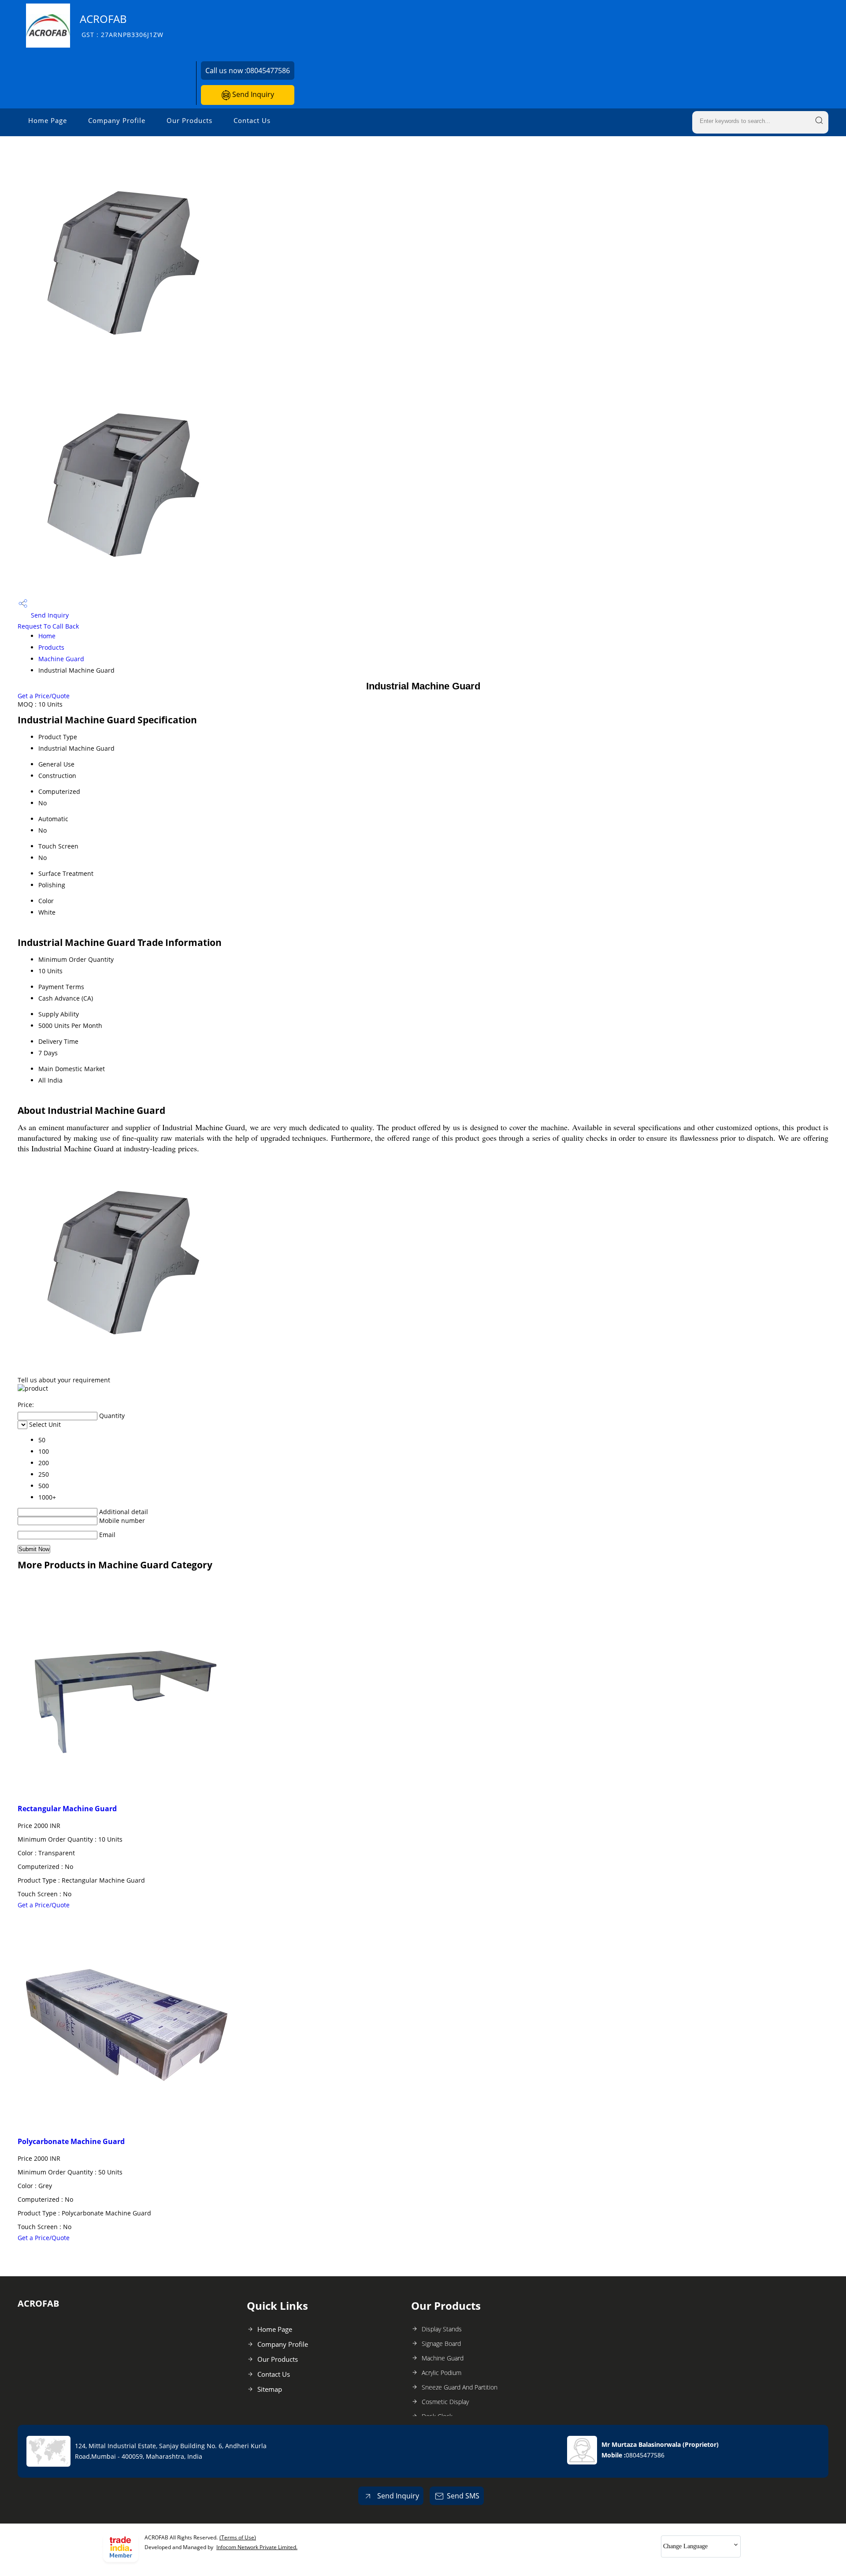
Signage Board (441, 2343)
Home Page (48, 120)
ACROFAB (122, 25)
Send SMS (463, 2496)
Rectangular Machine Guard (67, 1809)
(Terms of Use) (238, 2537)
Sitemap (270, 2389)
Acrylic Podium (442, 2373)
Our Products (189, 120)
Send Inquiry (252, 94)
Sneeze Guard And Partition (460, 2387)
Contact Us (252, 120)
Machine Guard (61, 659)
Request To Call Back (48, 626)
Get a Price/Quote (44, 696)
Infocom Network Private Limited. (257, 2547)
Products (51, 647)
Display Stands (442, 2329)
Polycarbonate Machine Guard (71, 2141)
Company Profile (117, 120)
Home (47, 636)
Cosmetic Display (445, 2402)
